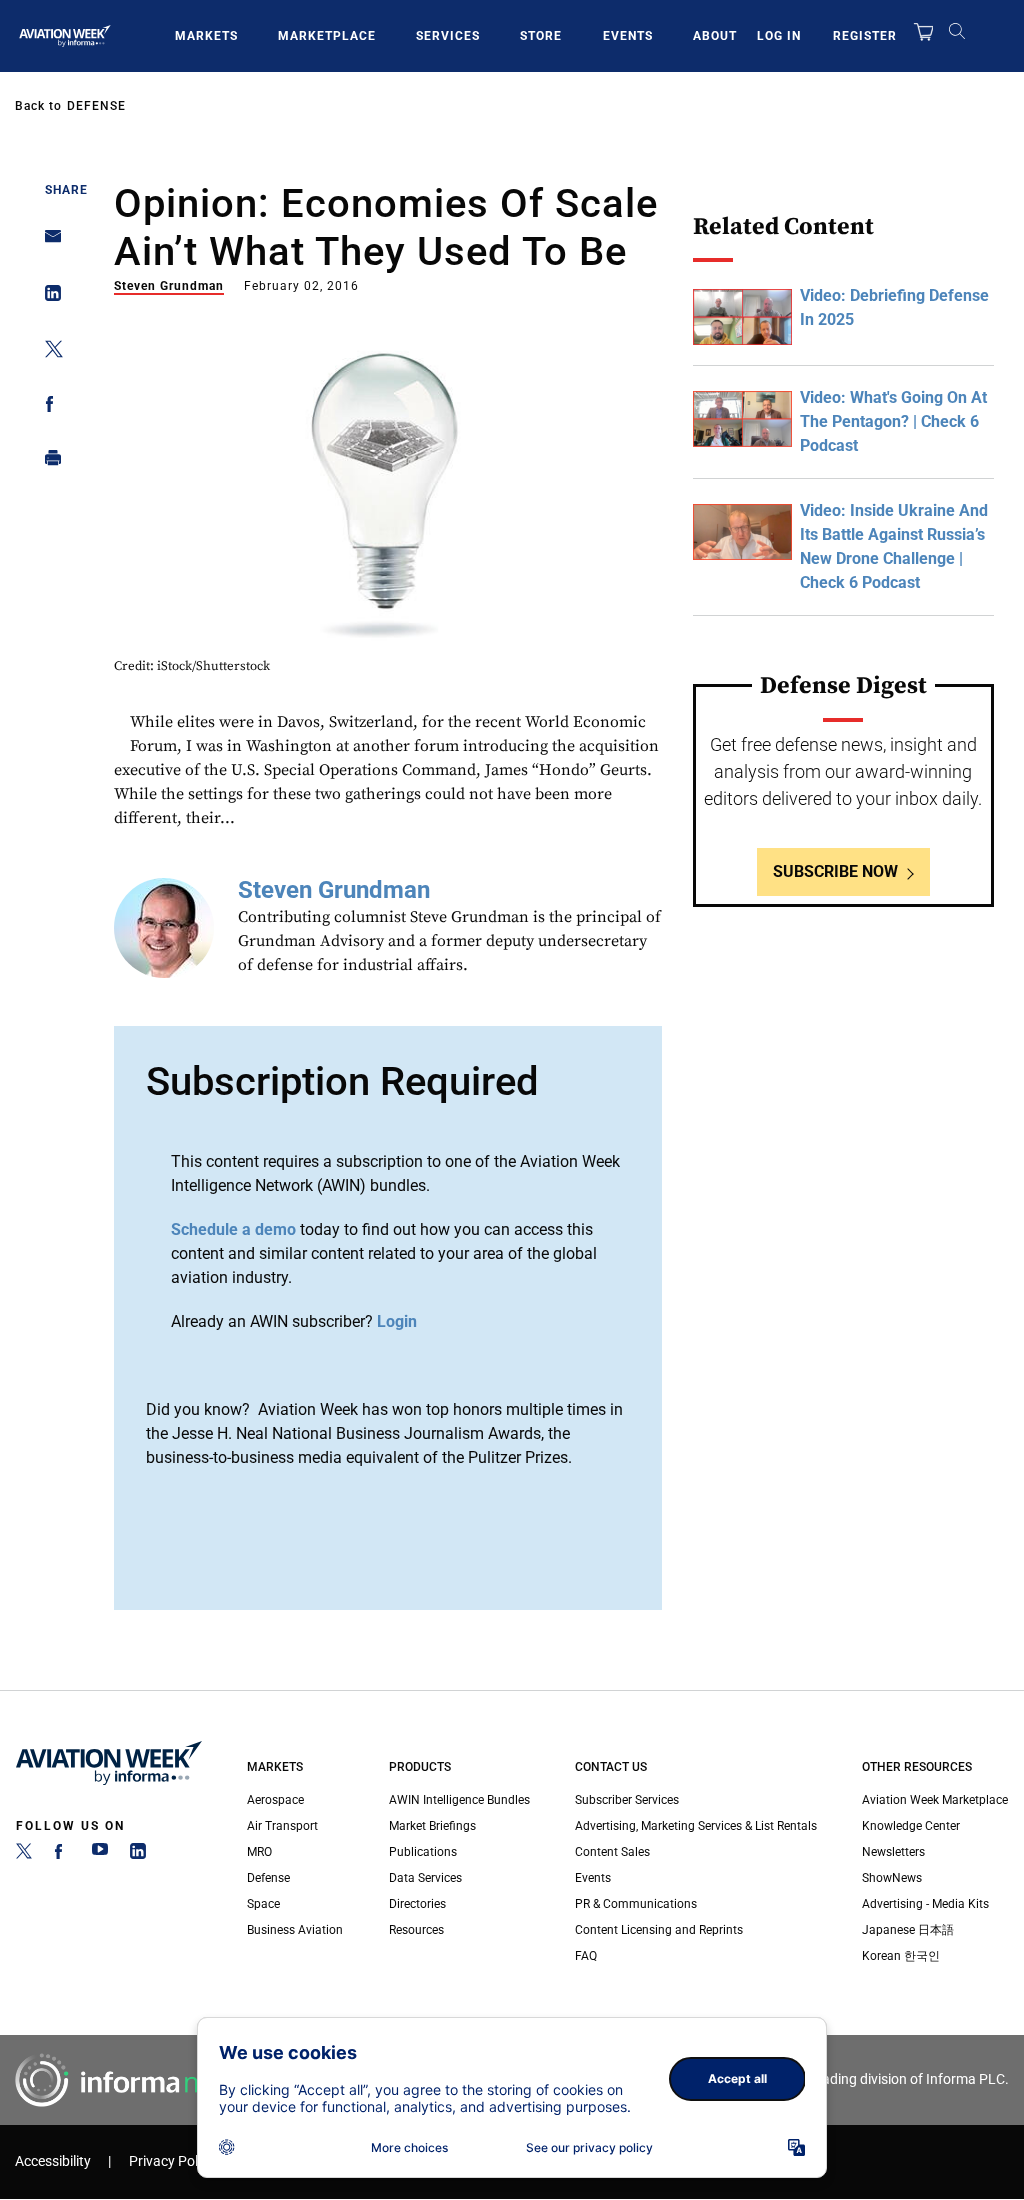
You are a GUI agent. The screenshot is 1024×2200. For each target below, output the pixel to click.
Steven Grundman (169, 286)
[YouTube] (100, 1855)
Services (448, 36)
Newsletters (893, 1852)
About (715, 36)
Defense (96, 106)
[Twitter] (24, 1855)
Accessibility (53, 2161)
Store (541, 36)
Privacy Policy (172, 2161)
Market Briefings (432, 1826)
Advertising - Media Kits (925, 1904)
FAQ (586, 1956)
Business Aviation (295, 1930)
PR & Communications (636, 1904)
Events (628, 36)
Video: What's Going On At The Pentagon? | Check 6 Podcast (893, 421)
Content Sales (612, 1852)
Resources (416, 1930)
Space (263, 1904)
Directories (417, 1904)
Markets (206, 36)
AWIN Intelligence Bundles (459, 1800)
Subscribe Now (835, 871)
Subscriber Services (627, 1800)
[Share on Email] (47, 242)
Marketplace (327, 36)
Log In (779, 36)
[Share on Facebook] (47, 407)
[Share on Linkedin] (47, 297)
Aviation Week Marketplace (935, 1800)
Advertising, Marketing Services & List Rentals (696, 1826)
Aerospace (275, 1800)
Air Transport (282, 1826)
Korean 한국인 (901, 1956)
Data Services (425, 1878)
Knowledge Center (911, 1826)
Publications (423, 1852)
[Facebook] (62, 1855)
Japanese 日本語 (908, 1930)
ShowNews (892, 1878)
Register (865, 36)
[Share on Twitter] (47, 352)
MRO (259, 1852)
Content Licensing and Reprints (659, 1930)
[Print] (47, 462)
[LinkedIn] (138, 1855)
